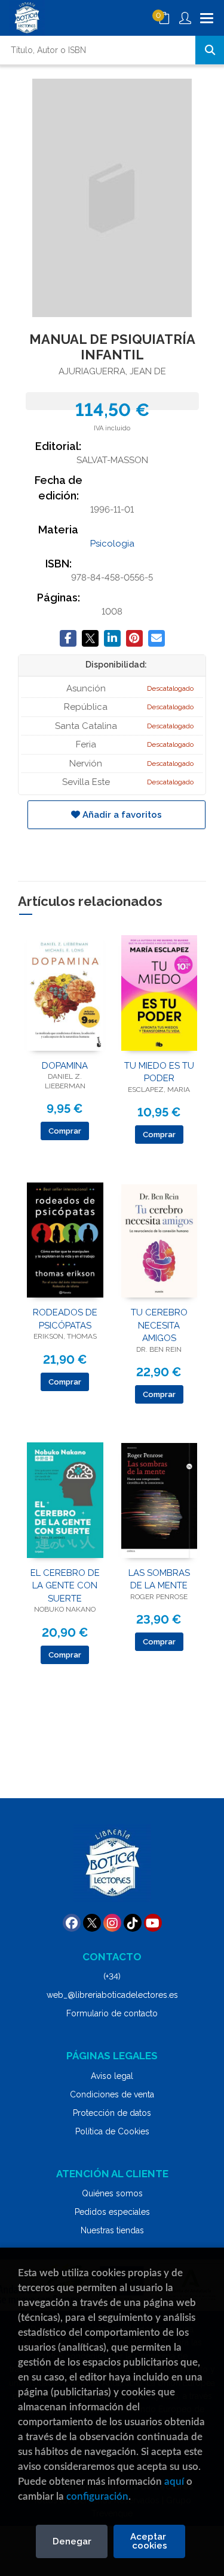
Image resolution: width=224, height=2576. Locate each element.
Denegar (72, 2541)
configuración (97, 2496)
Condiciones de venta (112, 2094)
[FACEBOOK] (72, 1923)
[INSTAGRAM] (112, 1923)
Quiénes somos (112, 2193)
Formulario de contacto (112, 2013)
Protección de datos (112, 2113)
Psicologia (112, 544)
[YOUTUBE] (153, 1923)
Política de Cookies (112, 2131)
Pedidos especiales (112, 2212)
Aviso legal (112, 2076)
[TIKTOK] (133, 1923)
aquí (174, 2482)
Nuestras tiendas (112, 2230)
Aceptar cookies (149, 2541)
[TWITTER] (92, 1923)
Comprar (65, 1131)
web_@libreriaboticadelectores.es (112, 1995)
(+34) (112, 1976)
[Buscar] (210, 50)
